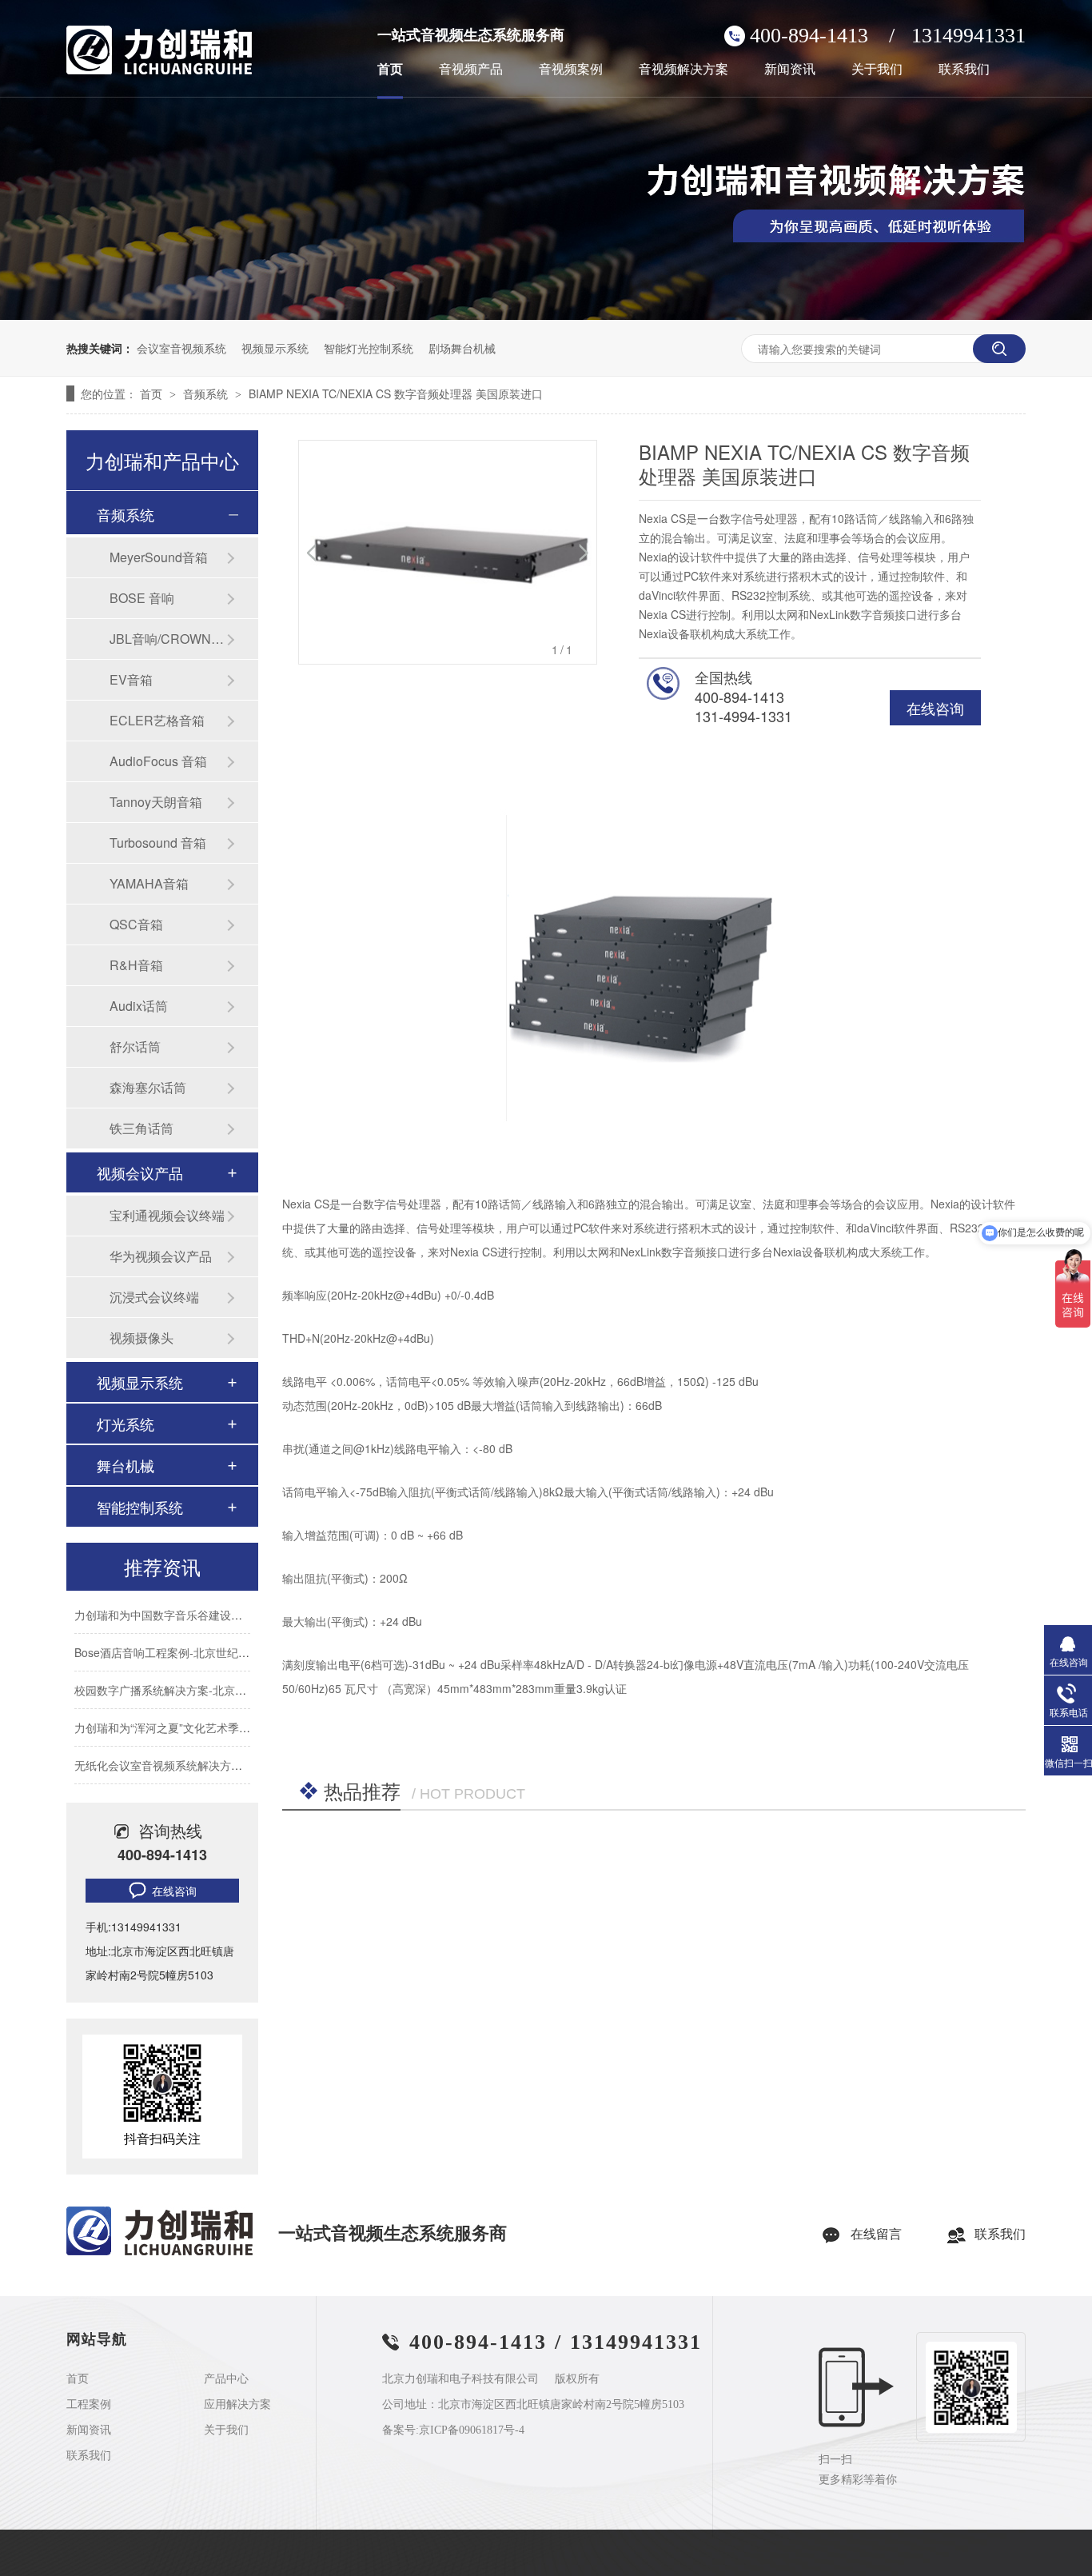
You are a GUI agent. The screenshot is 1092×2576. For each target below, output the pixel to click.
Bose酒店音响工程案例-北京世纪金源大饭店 (184, 1638)
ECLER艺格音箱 (157, 720)
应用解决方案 (237, 2405)
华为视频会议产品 (161, 1256)
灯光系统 (126, 1424)
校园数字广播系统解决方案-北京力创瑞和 (177, 1675)
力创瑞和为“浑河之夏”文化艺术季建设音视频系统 (196, 1713)
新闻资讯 (790, 70)
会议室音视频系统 (181, 348)
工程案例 (89, 2405)
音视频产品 (471, 70)
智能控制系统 (140, 1507)
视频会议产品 (140, 1172)
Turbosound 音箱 (158, 843)
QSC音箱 (136, 924)
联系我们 (964, 70)
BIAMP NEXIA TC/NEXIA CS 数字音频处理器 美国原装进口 (396, 393)
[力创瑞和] (159, 2252)
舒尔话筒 (135, 1046)
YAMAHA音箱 (149, 883)
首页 (390, 70)
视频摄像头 (141, 1338)
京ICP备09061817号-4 (472, 2430)
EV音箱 (131, 679)
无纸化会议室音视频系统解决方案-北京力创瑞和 (194, 1751)
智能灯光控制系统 (369, 348)
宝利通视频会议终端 (167, 1215)
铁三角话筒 (141, 1128)
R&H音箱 (136, 965)
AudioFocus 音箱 (158, 761)
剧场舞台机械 (462, 348)
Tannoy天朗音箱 (156, 802)
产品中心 (226, 2379)
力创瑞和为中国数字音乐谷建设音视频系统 (181, 1600)
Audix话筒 (139, 1006)
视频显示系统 (275, 348)
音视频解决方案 (683, 70)
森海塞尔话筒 (148, 1087)
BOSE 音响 (142, 598)
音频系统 (207, 393)
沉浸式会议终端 (154, 1297)
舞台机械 (126, 1465)
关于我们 (877, 70)
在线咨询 (935, 708)
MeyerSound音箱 (159, 557)
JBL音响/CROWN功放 (168, 639)
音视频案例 (571, 70)
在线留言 (876, 2234)
